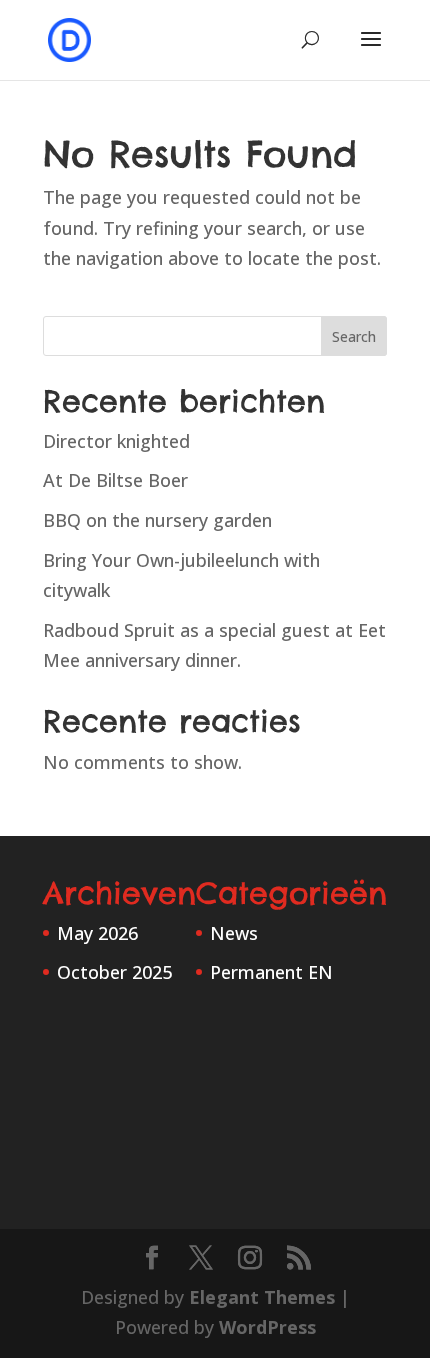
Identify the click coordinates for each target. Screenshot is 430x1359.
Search (354, 336)
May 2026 (97, 933)
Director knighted (116, 441)
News (234, 933)
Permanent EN (271, 972)
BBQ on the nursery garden (157, 520)
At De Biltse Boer (115, 480)
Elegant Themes (262, 1297)
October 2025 (114, 972)
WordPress (267, 1327)
